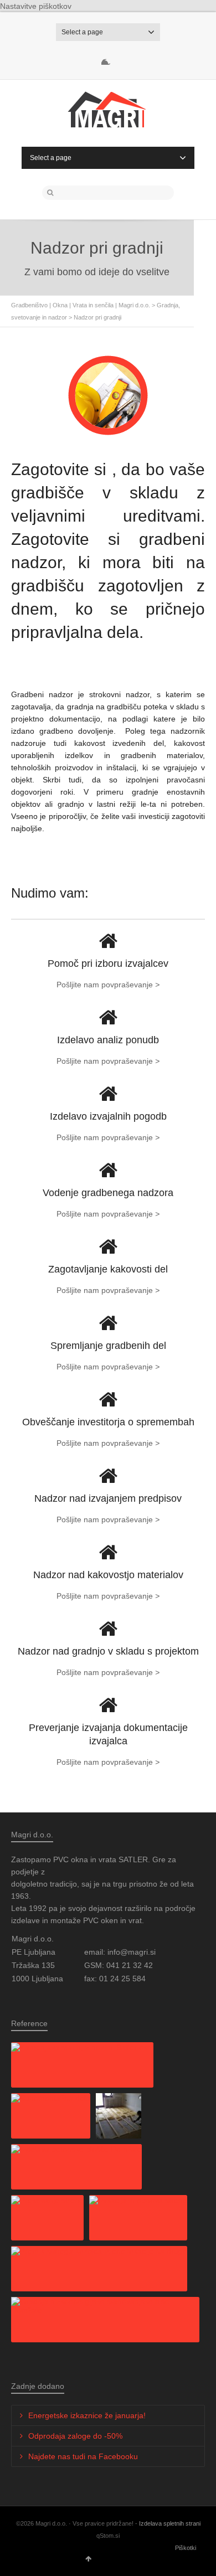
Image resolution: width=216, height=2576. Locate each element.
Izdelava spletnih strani (170, 2523)
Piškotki (186, 2548)
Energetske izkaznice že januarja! (87, 2415)
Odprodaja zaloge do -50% (75, 2436)
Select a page (82, 32)
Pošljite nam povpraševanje (108, 985)
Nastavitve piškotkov (36, 6)
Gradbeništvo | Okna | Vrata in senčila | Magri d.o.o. (81, 305)
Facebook (108, 58)
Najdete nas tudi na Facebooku (83, 2456)
